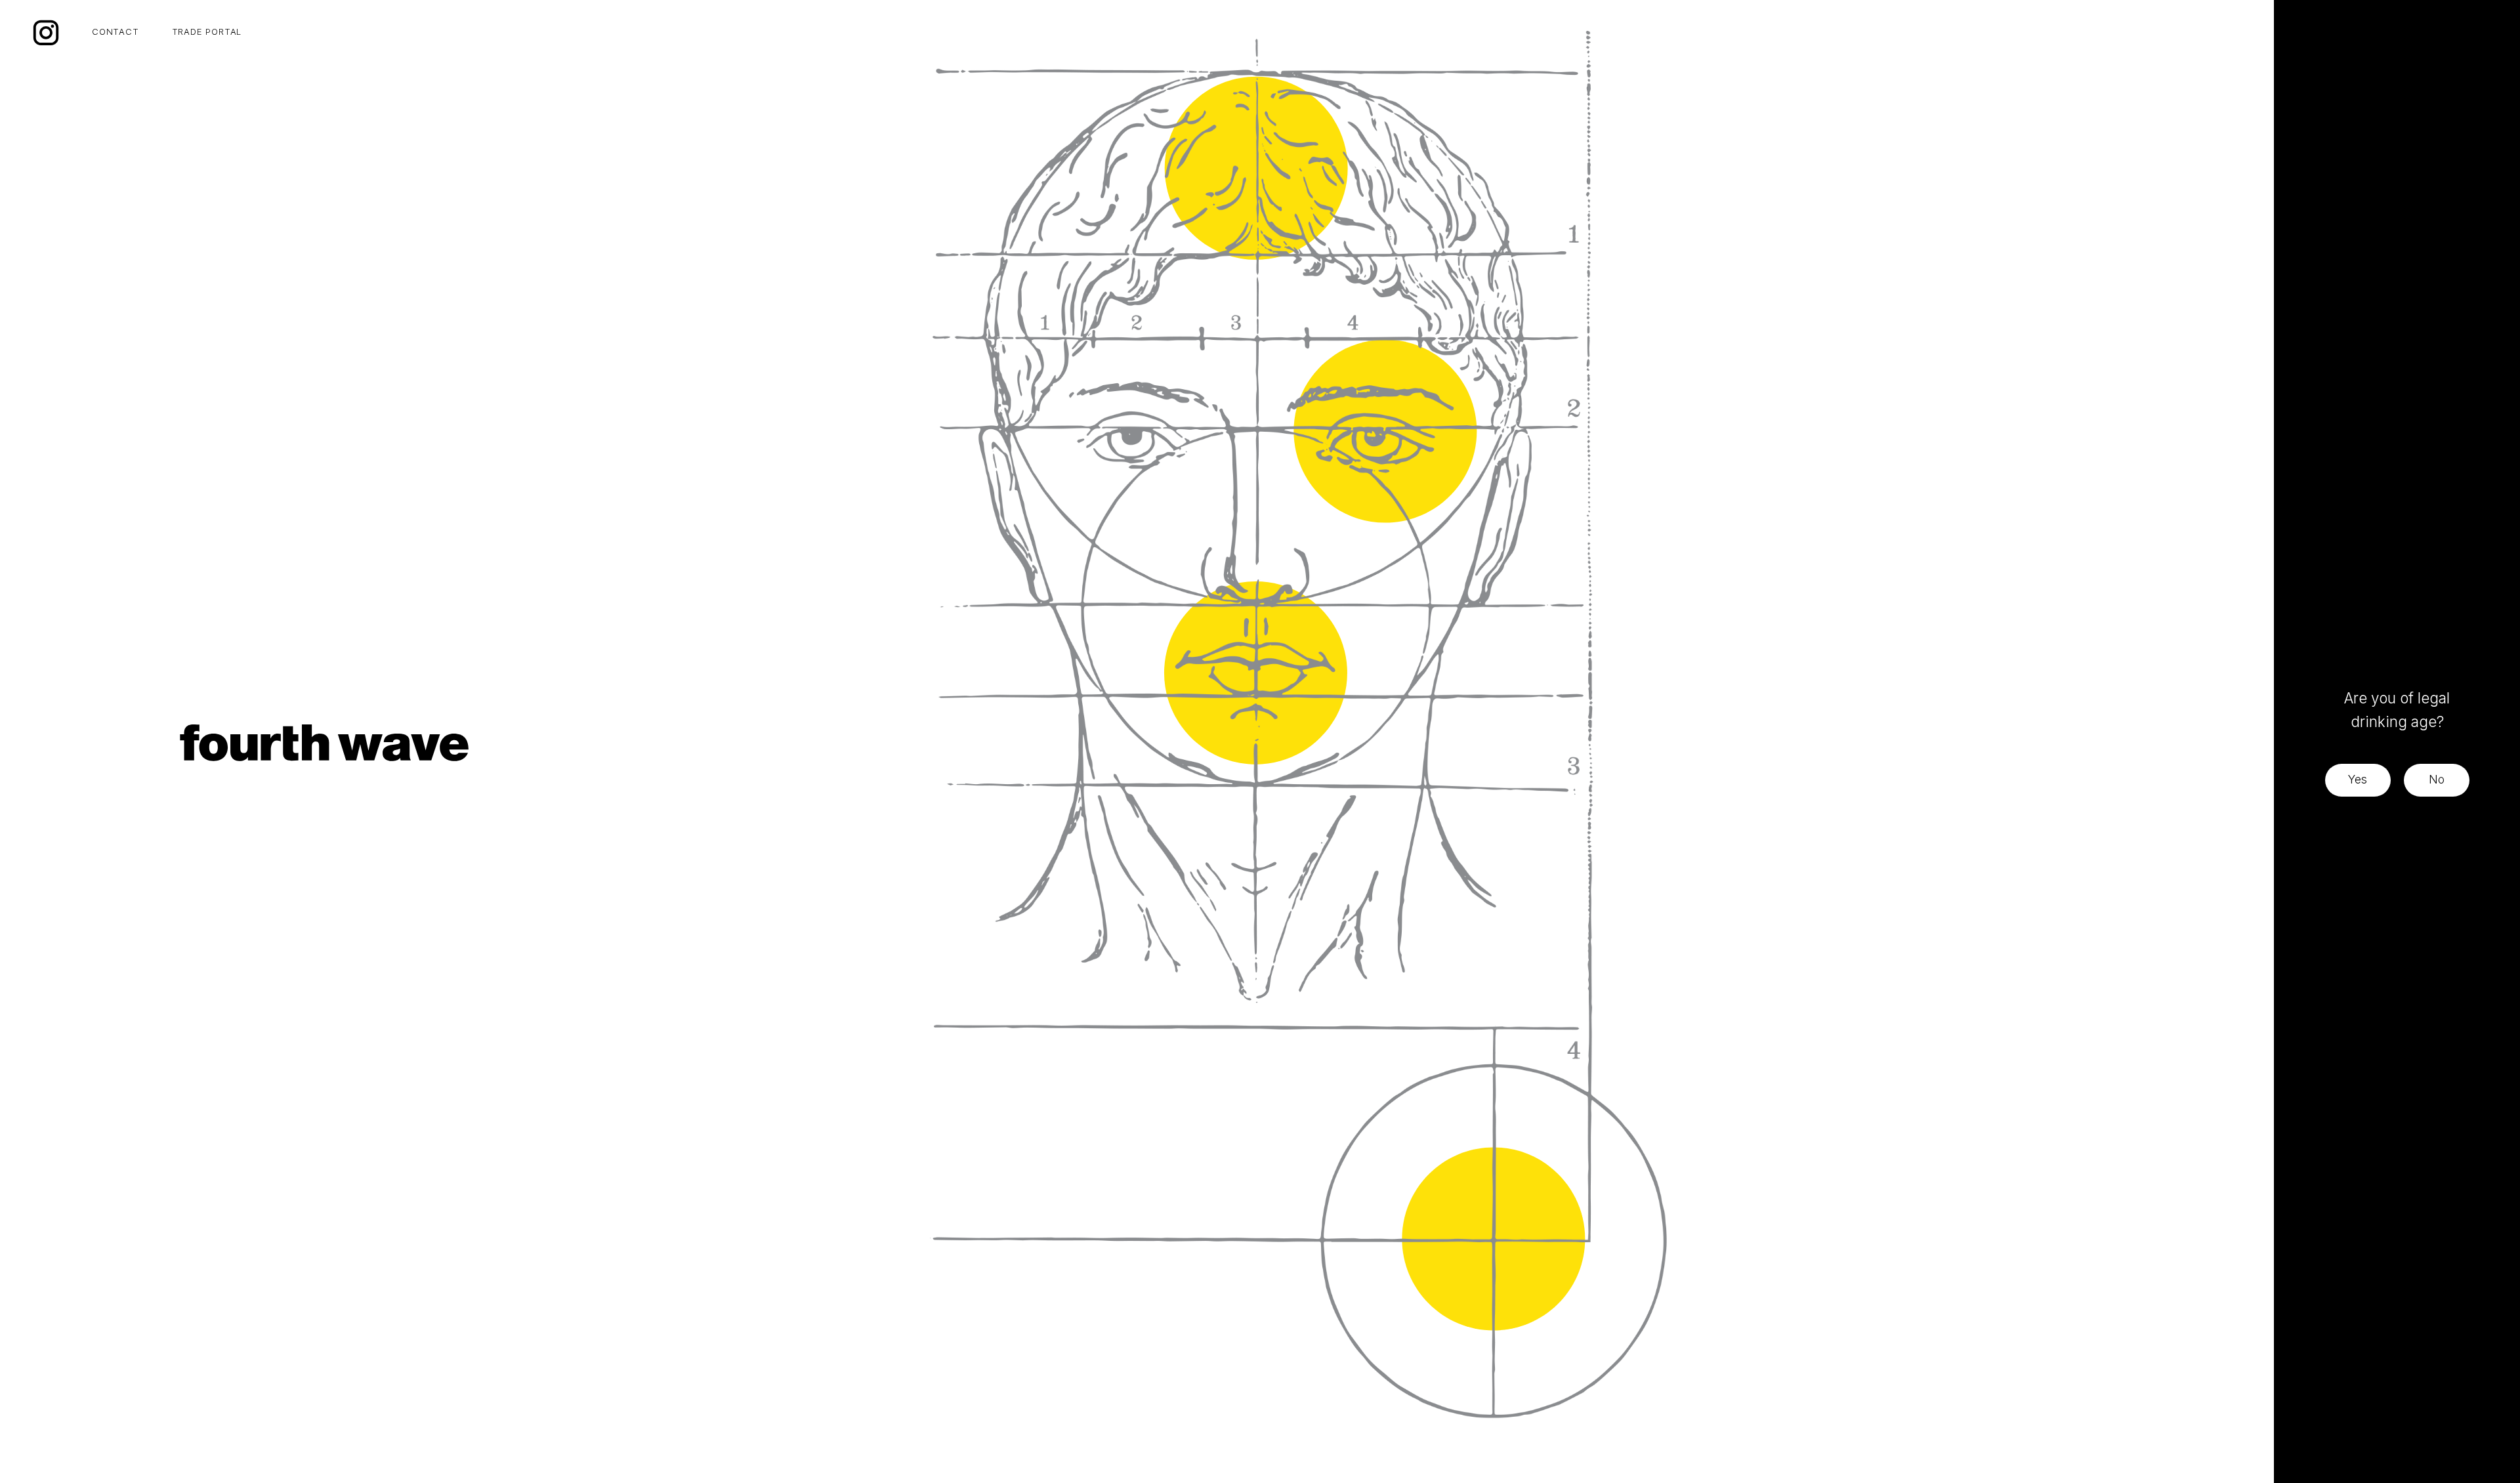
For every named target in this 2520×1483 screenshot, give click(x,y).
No (2437, 779)
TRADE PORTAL (207, 31)
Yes (2358, 779)
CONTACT (115, 31)
